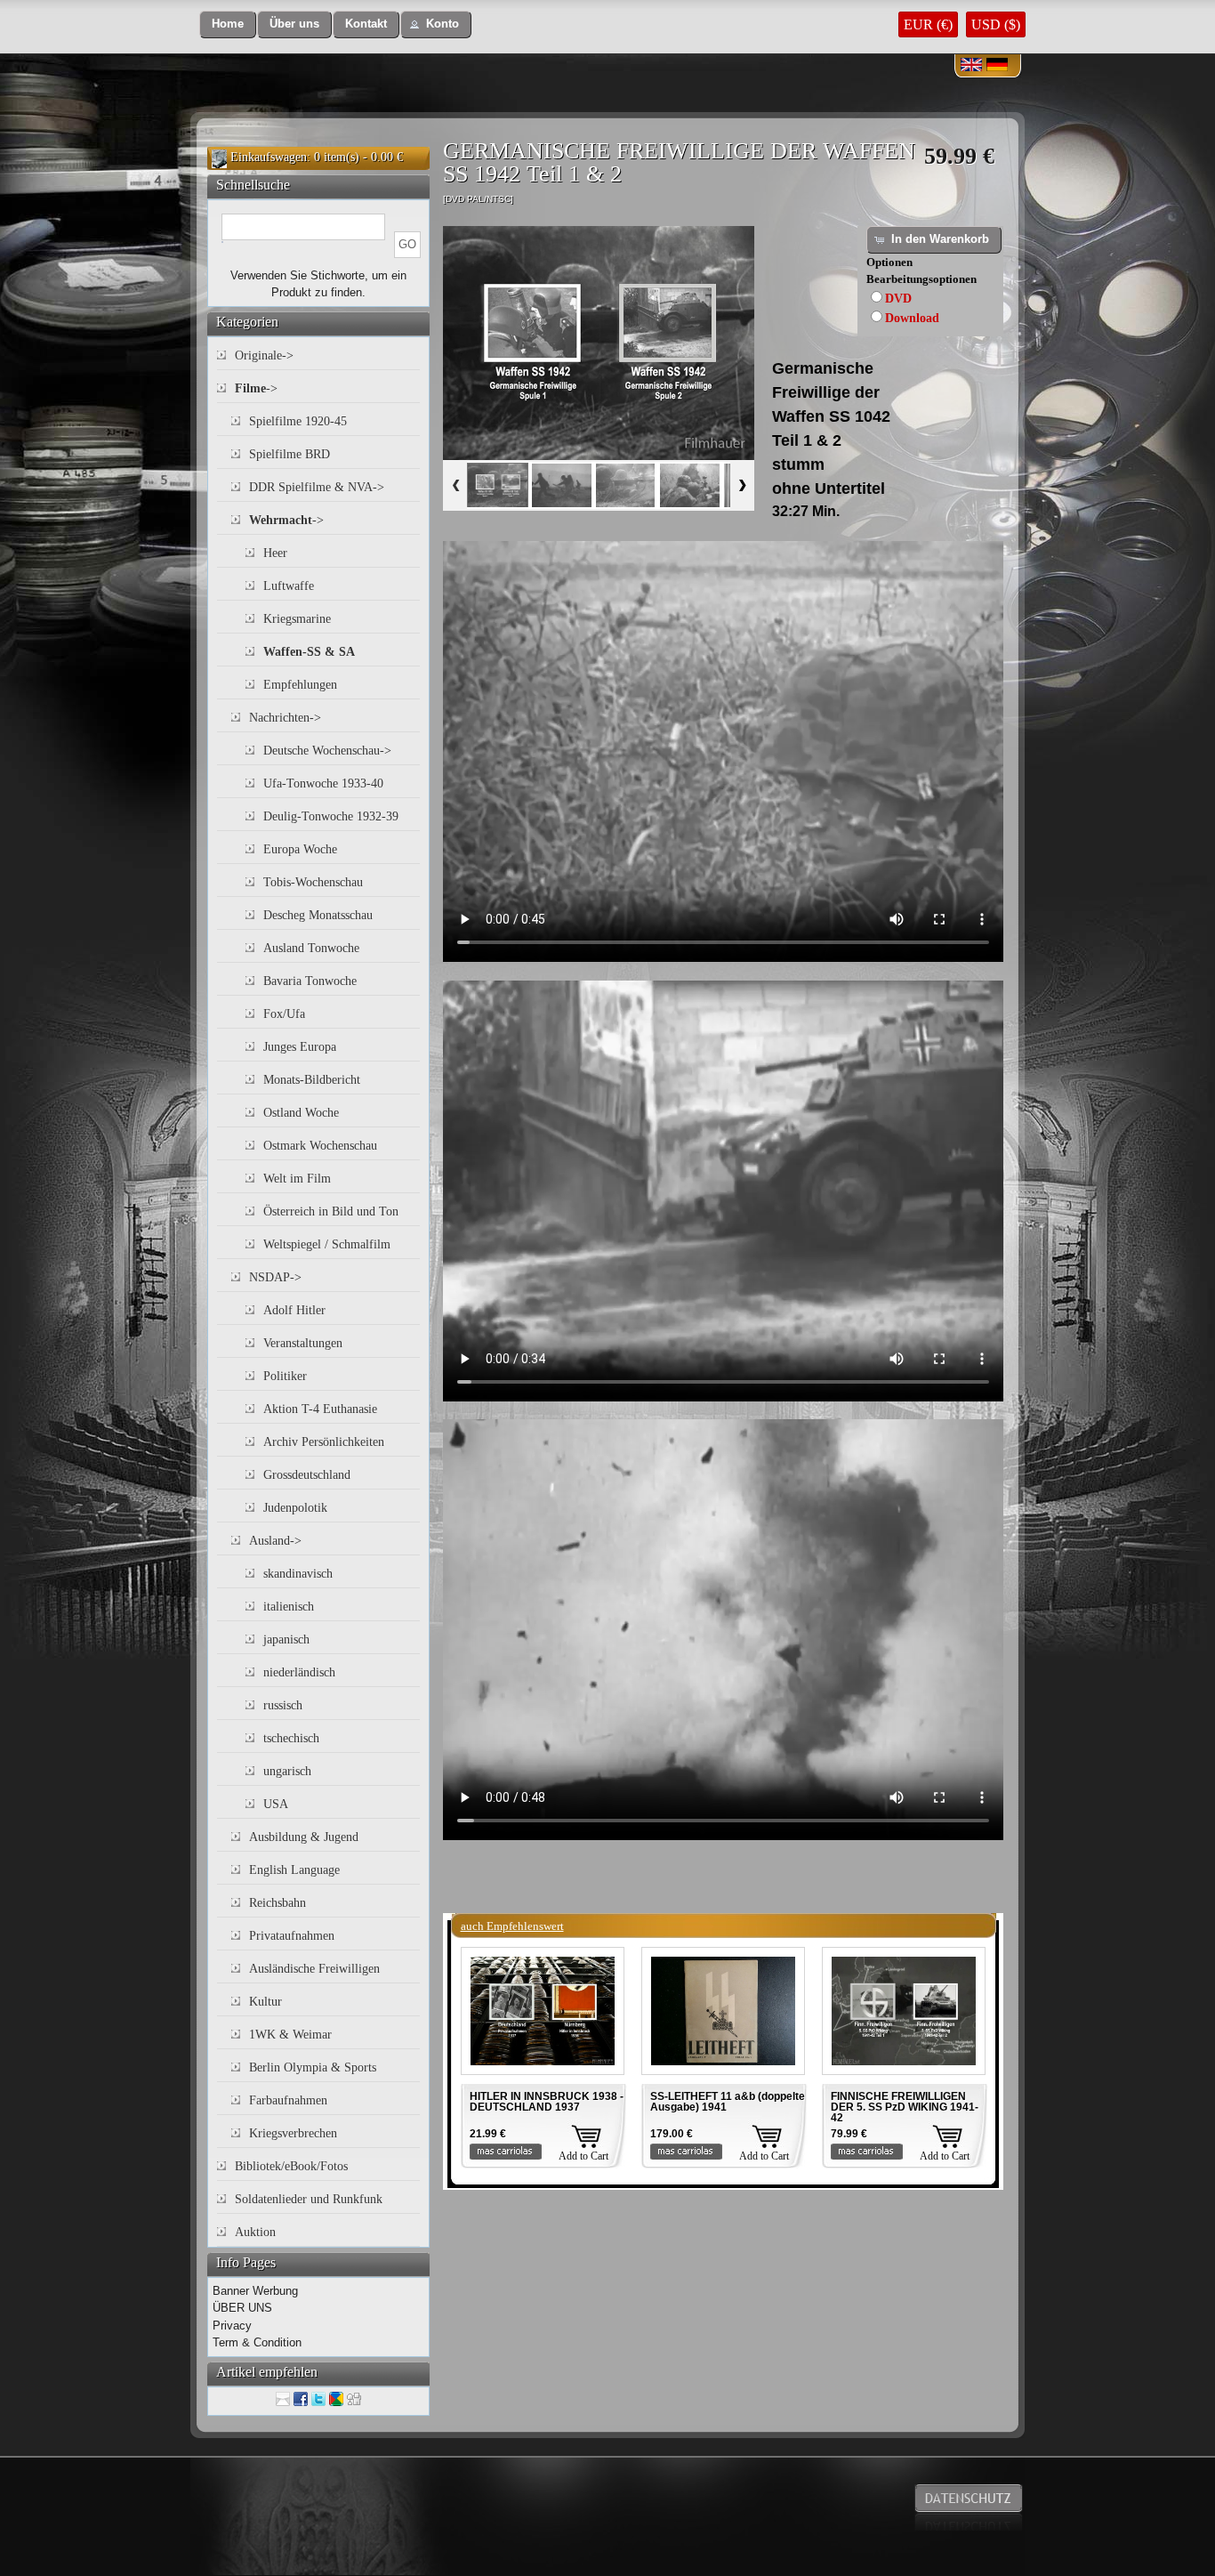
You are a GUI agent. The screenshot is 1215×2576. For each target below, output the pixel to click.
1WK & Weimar (290, 2035)
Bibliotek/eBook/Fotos (291, 2166)
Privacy (232, 2326)
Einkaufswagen (269, 157)
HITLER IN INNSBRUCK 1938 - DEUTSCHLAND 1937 (547, 2102)
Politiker (285, 1376)
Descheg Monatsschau (318, 915)
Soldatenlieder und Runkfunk (309, 2199)
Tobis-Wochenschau (313, 882)
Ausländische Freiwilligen (314, 1969)
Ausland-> (275, 1541)
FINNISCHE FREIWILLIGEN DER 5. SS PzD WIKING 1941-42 (905, 2107)
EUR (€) (928, 24)
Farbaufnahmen (288, 2100)
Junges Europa (300, 1047)
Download (912, 318)
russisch (283, 1705)
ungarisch (287, 1771)
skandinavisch (298, 1574)
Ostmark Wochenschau (320, 1146)
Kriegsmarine (297, 619)
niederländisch (299, 1672)
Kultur (266, 2002)
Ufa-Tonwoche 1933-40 (323, 783)
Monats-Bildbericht (312, 1080)
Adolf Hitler (294, 1310)
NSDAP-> (275, 1277)
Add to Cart (583, 2156)
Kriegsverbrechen (293, 2133)
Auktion (255, 2232)
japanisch (286, 1639)
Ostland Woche (301, 1113)
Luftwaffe (289, 586)
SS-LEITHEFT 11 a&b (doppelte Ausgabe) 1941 (728, 2102)
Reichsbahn (278, 1903)
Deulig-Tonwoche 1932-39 (331, 816)
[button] (228, 24)
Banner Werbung (255, 2291)
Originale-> (264, 355)
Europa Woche (300, 849)
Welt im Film (297, 1179)
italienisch (289, 1607)
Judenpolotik (295, 1508)
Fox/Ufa (284, 1014)
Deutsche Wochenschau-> (327, 751)
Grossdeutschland (307, 1475)
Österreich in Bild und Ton (331, 1211)
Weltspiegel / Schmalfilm (327, 1244)
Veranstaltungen (303, 1343)
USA (276, 1804)
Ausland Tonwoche (311, 948)
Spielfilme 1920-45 (298, 421)
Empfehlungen (300, 685)
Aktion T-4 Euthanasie (320, 1409)
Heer (275, 553)
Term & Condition (257, 2342)
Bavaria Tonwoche (310, 981)
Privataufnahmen (292, 1936)
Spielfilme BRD (290, 454)
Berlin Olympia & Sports (313, 2067)
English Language (294, 1870)
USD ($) (996, 24)
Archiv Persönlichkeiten (324, 1442)
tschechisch (291, 1738)
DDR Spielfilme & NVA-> (317, 487)
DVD (898, 299)
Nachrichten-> (285, 718)
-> (256, 388)
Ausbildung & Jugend (304, 1837)
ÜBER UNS (242, 2308)
